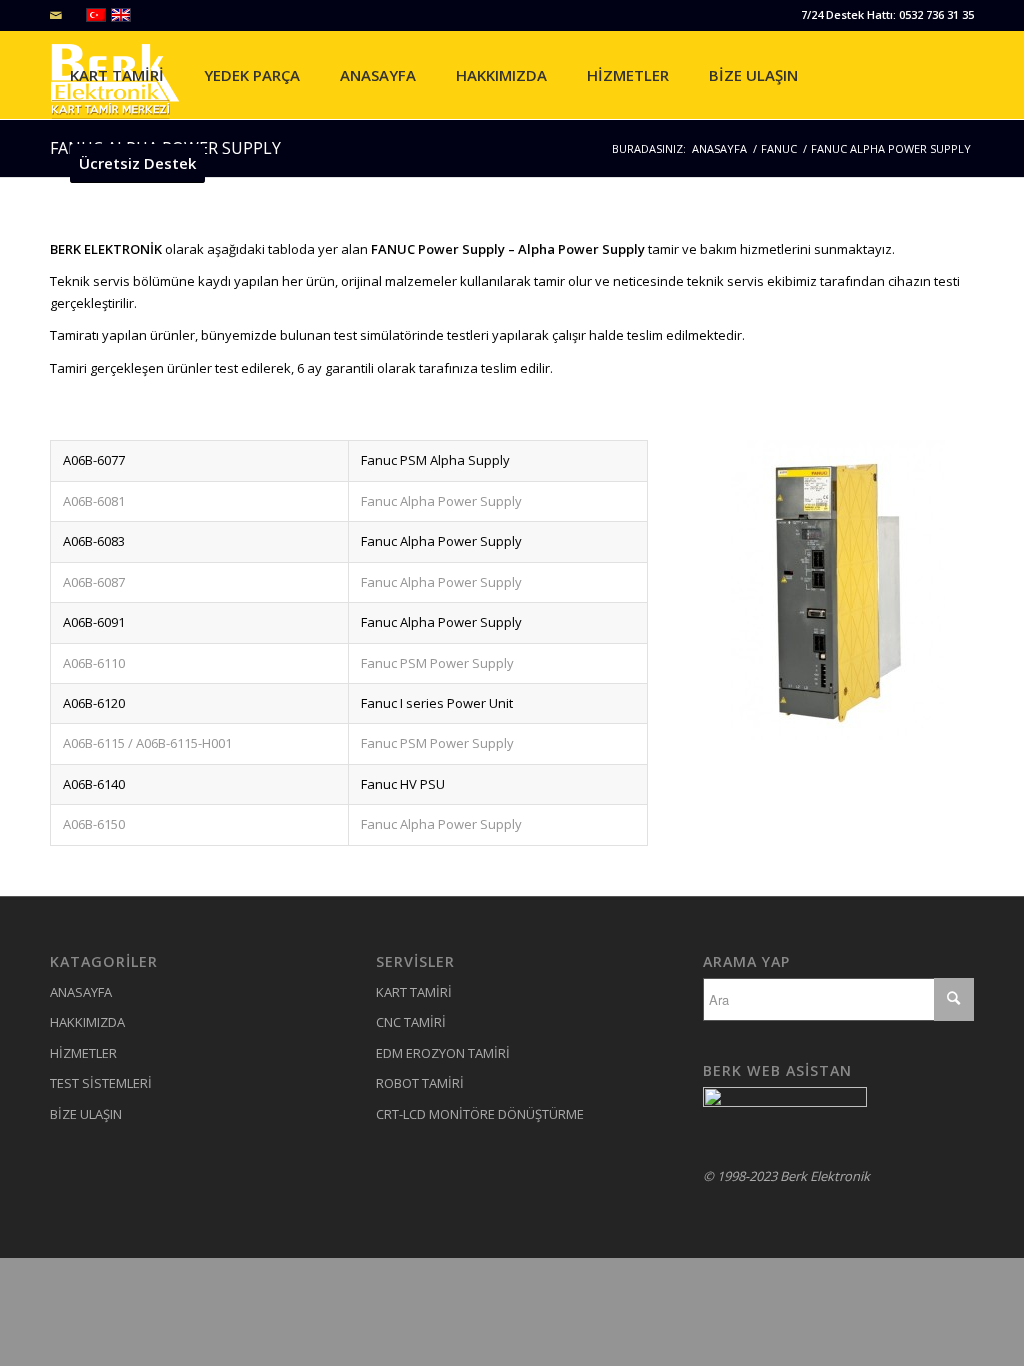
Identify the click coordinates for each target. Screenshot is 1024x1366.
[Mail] (56, 15)
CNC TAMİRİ (411, 1022)
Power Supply (463, 249)
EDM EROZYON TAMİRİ (443, 1053)
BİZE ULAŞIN (86, 1114)
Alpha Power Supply (581, 249)
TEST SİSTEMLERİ (101, 1083)
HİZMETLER (83, 1053)
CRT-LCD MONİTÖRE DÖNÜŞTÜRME (480, 1114)
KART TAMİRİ (414, 992)
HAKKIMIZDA (87, 1022)
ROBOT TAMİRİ (420, 1083)
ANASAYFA (81, 992)
